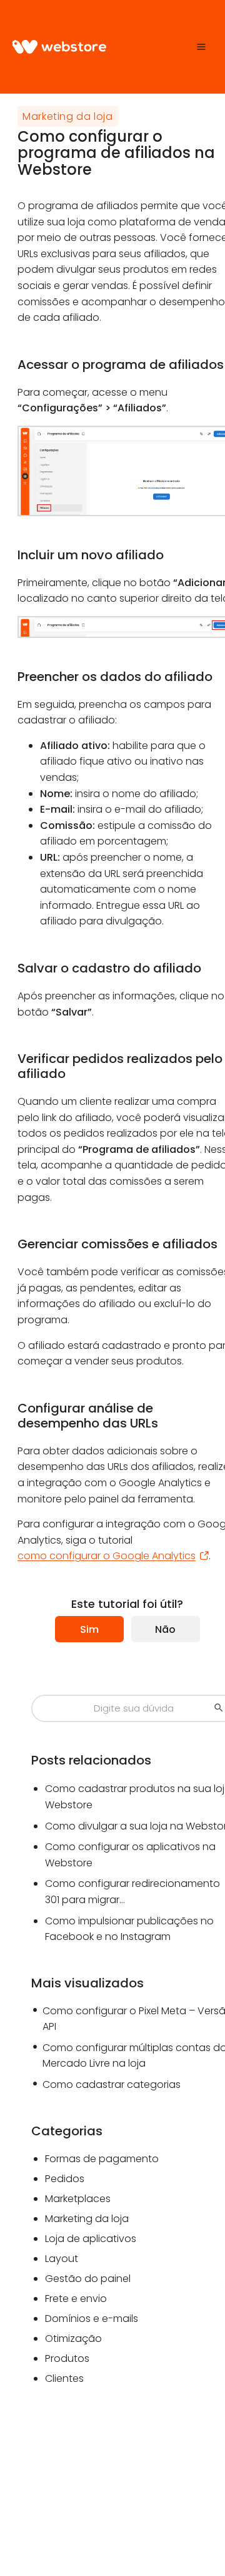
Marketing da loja (68, 116)
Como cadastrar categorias (112, 2084)
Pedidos (65, 2179)
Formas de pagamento (102, 2159)
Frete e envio (76, 2299)
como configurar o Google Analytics (107, 1556)
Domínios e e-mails (92, 2319)
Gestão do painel (88, 2279)
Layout (62, 2259)
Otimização (73, 2338)
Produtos (67, 2358)
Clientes (64, 2378)
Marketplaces (78, 2199)
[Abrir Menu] (202, 47)
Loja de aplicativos (91, 2239)
